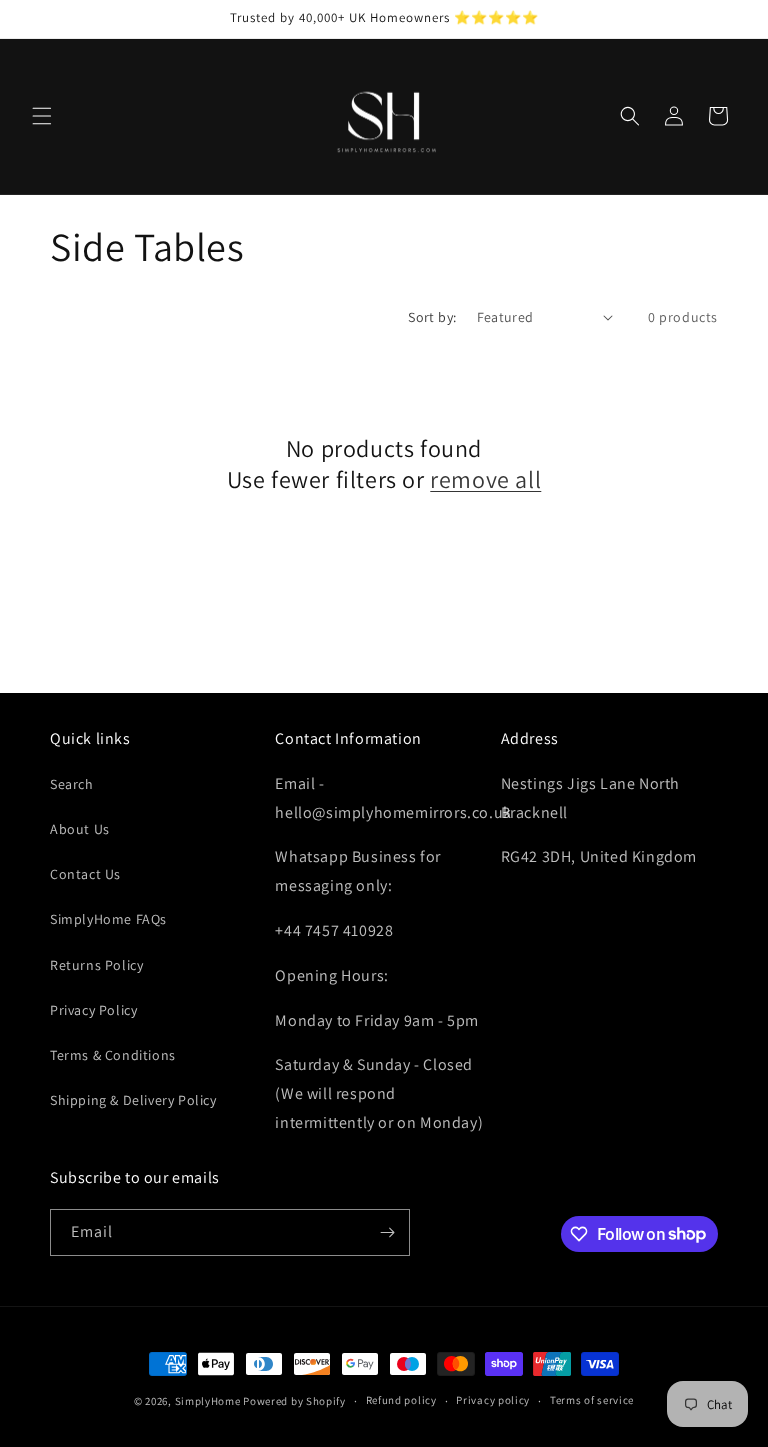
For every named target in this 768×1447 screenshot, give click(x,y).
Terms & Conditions (113, 1055)
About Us (80, 829)
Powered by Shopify (294, 1401)
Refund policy (401, 1400)
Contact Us (85, 874)
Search (72, 784)
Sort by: (432, 317)
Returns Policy (96, 965)
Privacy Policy (93, 1010)
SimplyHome (209, 1401)
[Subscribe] (387, 1232)
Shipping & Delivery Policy (133, 1100)
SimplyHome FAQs (108, 919)
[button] (42, 116)
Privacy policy (493, 1400)
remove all (485, 479)
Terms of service (592, 1400)
